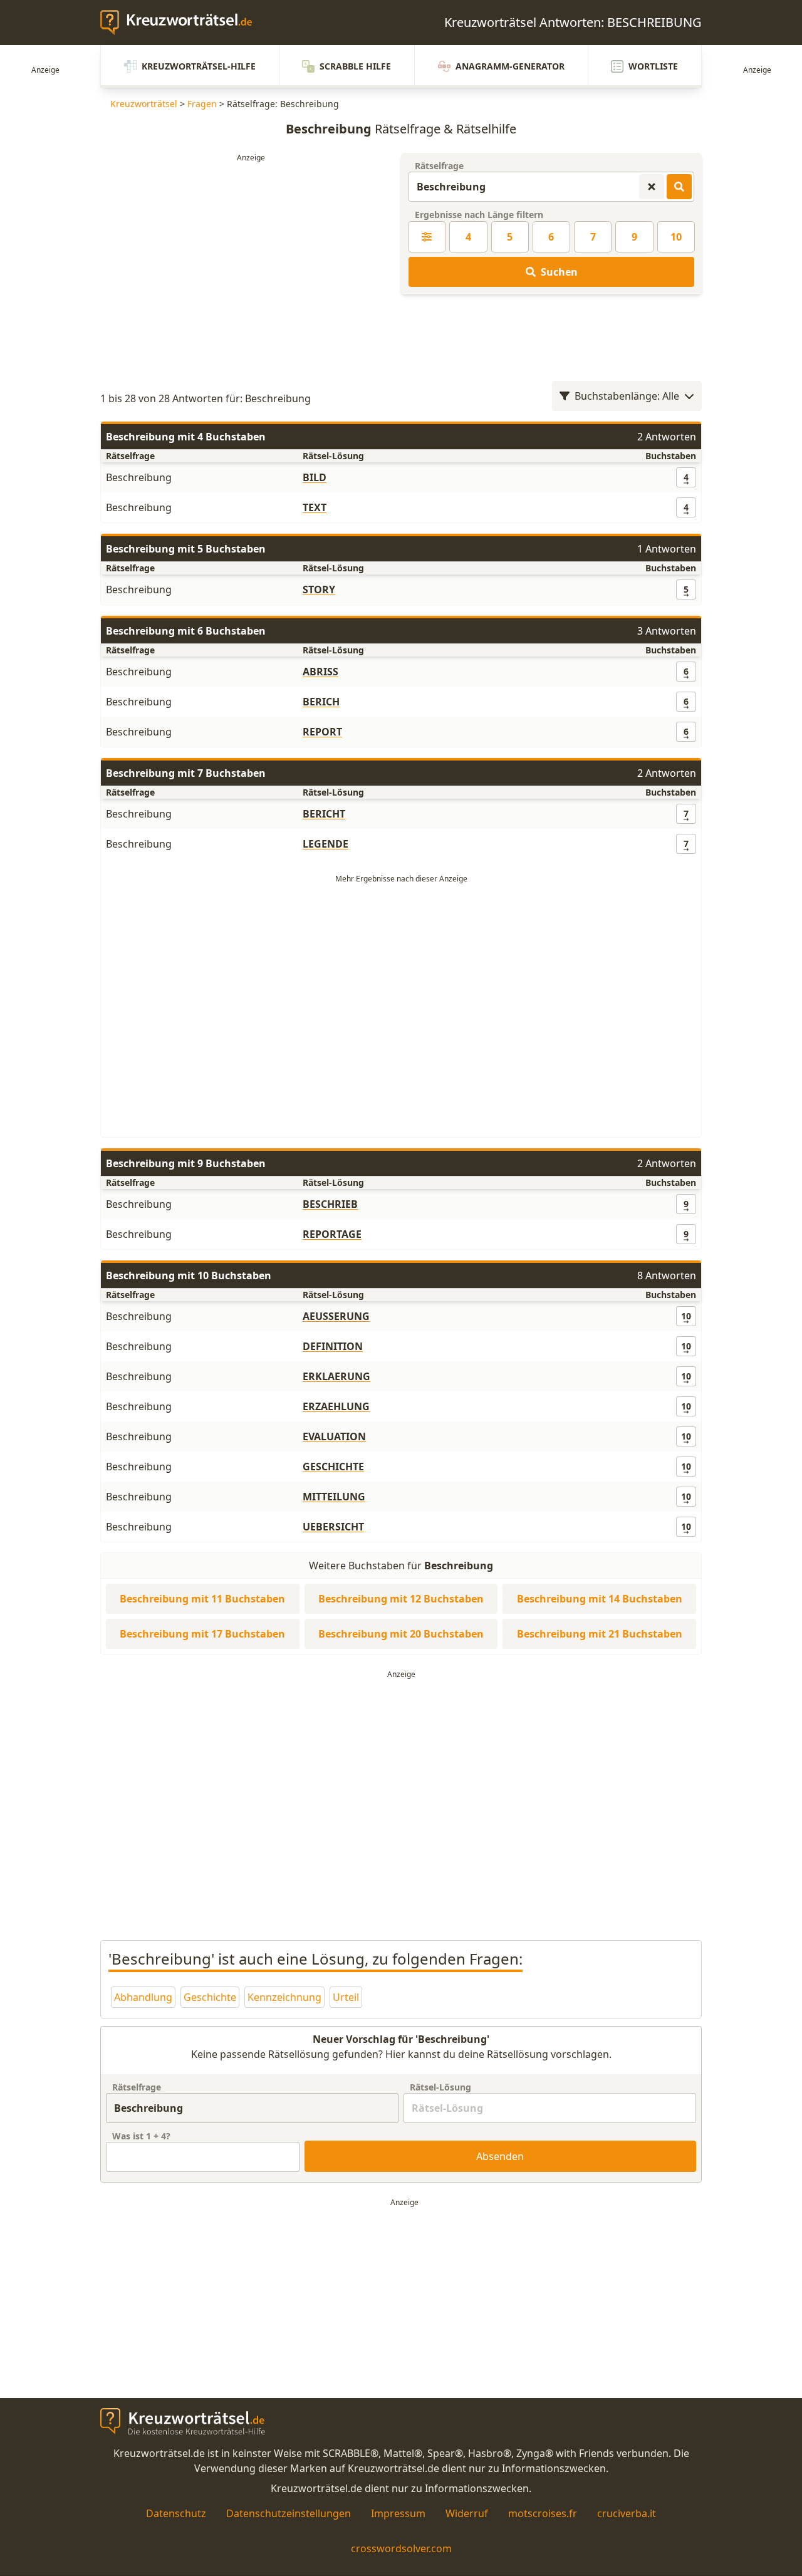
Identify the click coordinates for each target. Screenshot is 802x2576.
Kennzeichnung (284, 1997)
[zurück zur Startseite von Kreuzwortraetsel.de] (182, 23)
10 (676, 237)
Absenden (500, 2156)
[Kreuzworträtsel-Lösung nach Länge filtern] (427, 237)
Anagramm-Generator (510, 66)
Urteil (346, 1997)
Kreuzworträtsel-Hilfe (199, 66)
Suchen (559, 272)
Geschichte (210, 1997)
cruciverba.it (627, 2513)
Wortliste (653, 66)
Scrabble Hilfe (355, 66)
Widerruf (467, 2513)
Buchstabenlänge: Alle (627, 396)
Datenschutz (176, 2513)
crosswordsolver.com (401, 2548)
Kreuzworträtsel (144, 104)
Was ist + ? (141, 2136)
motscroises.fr (543, 2513)
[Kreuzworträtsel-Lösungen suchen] (679, 187)
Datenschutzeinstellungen (289, 2513)
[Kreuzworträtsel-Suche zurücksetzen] (652, 187)
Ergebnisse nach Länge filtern (479, 215)
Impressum (398, 2513)
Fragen (202, 104)
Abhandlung (143, 1997)
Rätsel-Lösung (440, 2087)
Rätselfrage (439, 166)
